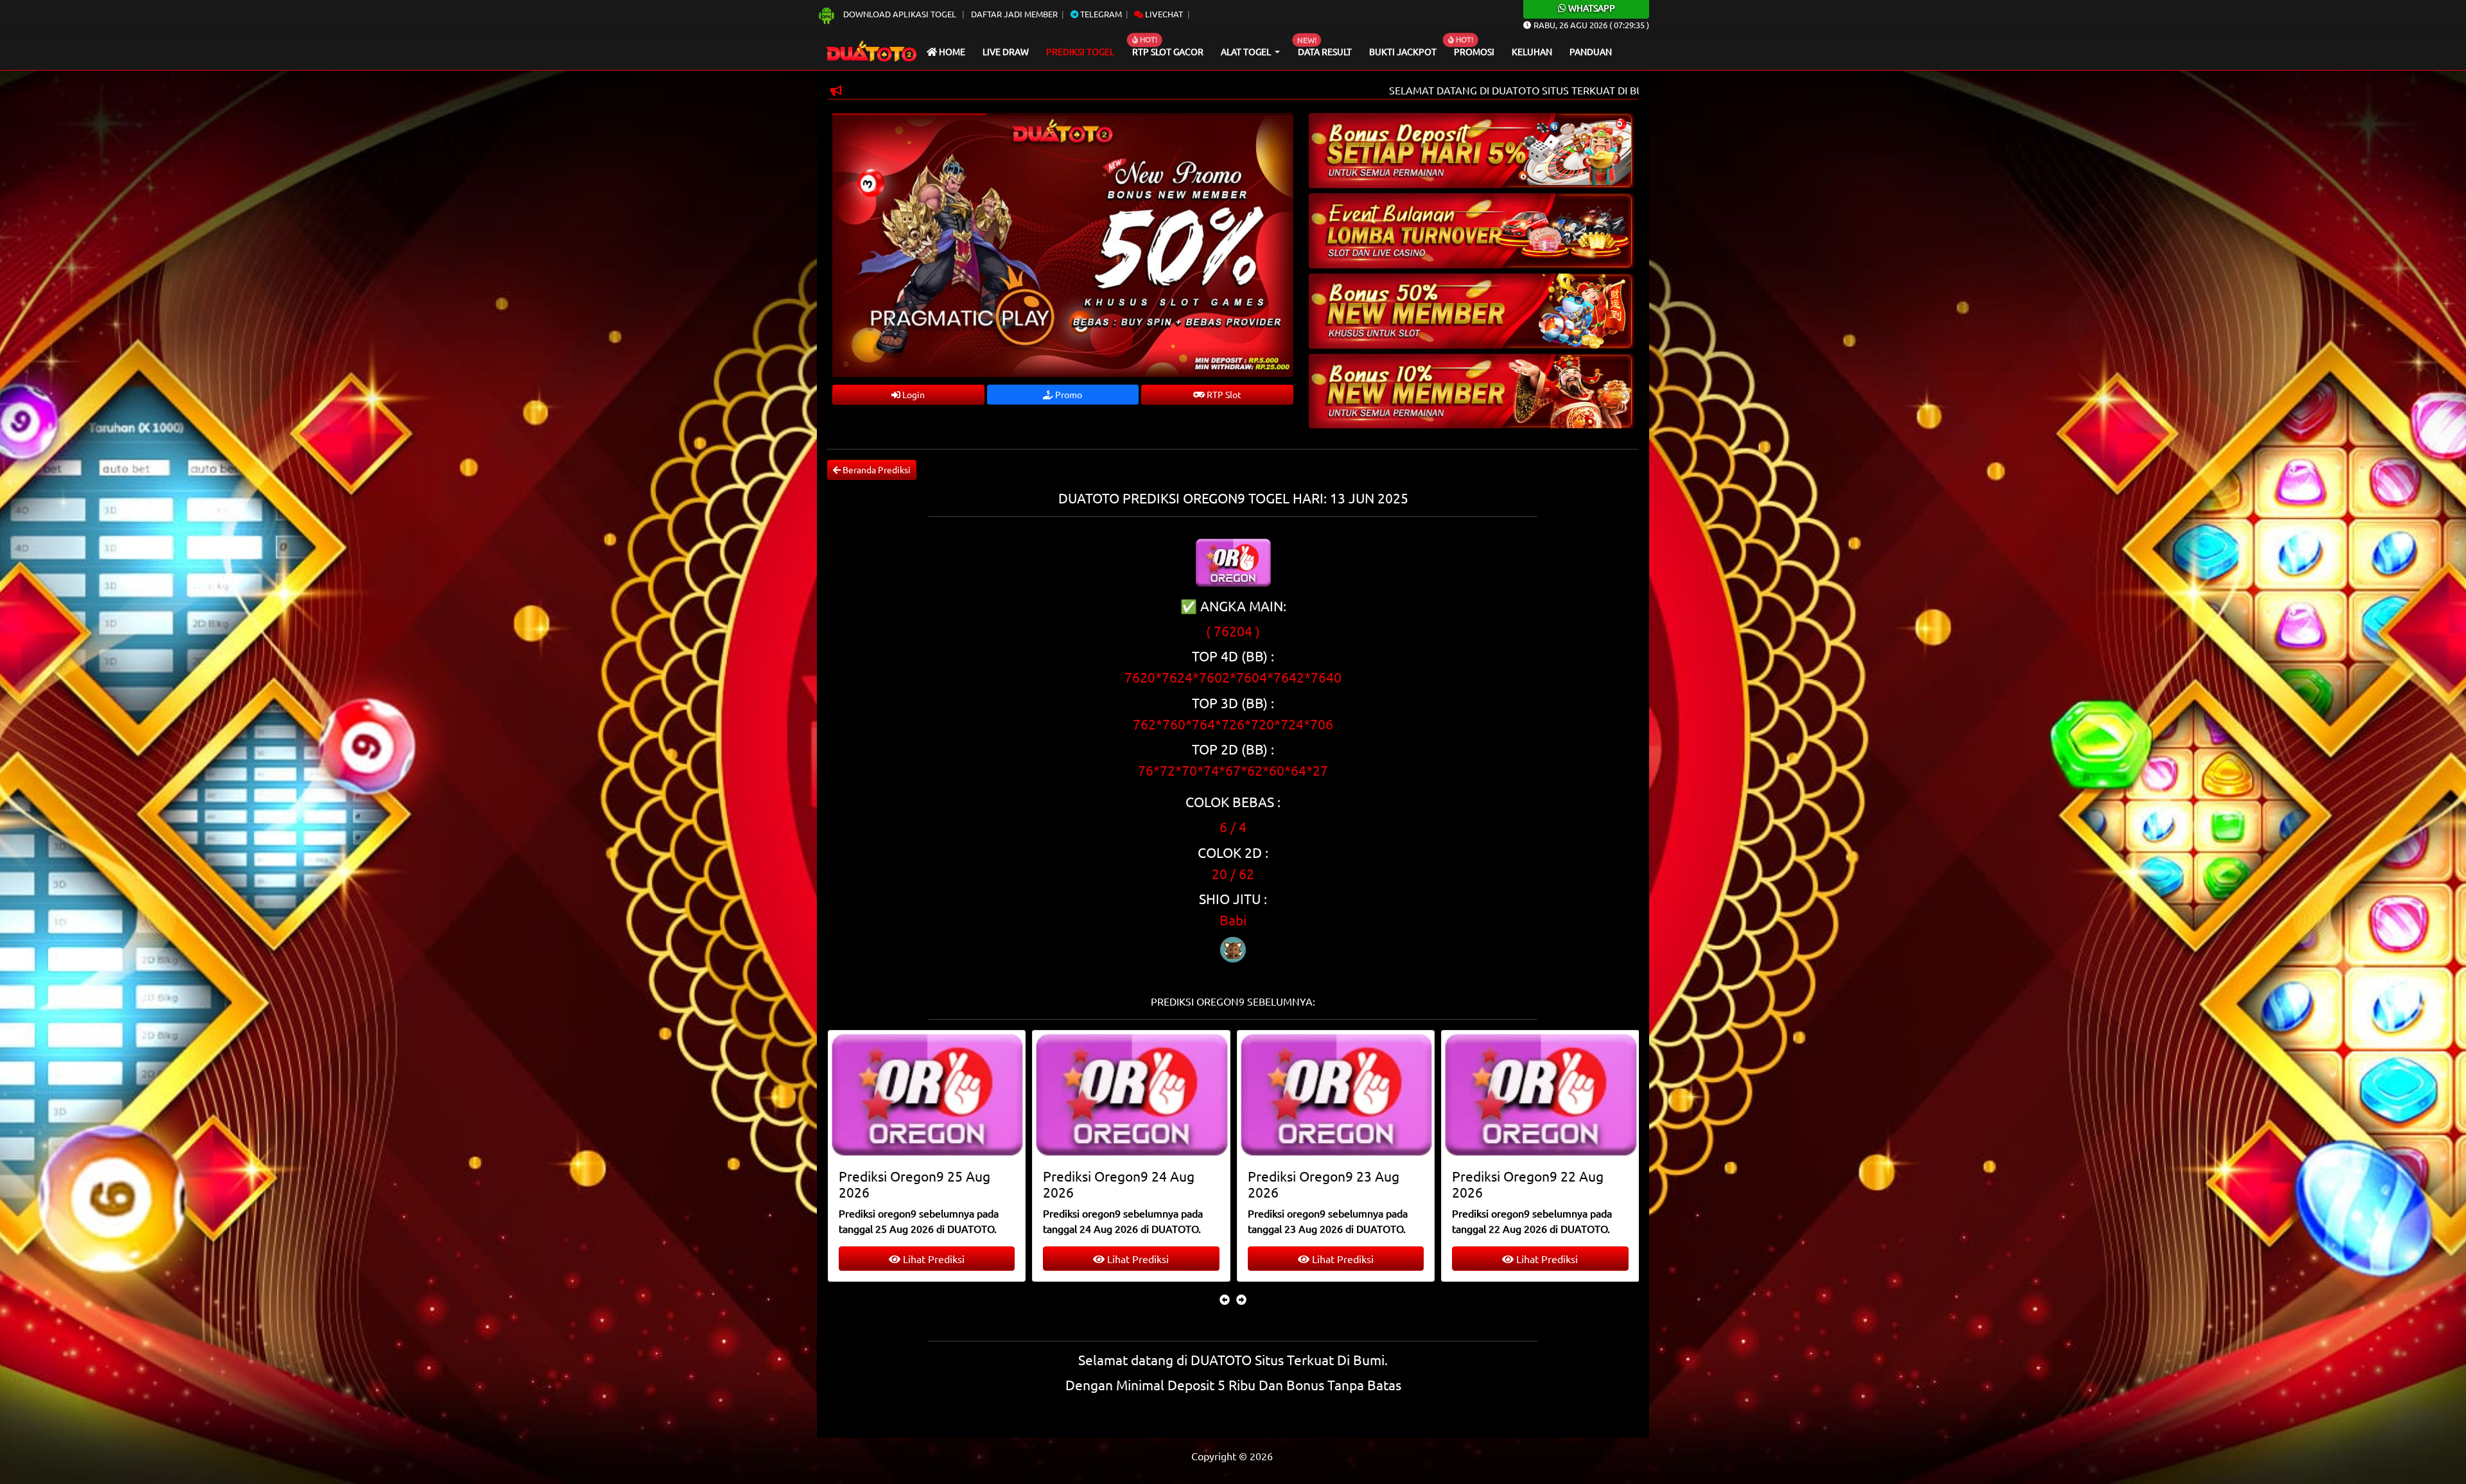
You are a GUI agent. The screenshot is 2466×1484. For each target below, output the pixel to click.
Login (913, 394)
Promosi (1474, 51)
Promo (1068, 394)
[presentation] (1225, 1299)
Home (951, 51)
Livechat (1163, 14)
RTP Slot (1223, 394)
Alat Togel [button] (1247, 51)
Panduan (1591, 51)
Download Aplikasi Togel (900, 14)
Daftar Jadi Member (1014, 14)
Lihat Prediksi (932, 1259)
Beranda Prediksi (876, 469)
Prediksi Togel (1080, 51)
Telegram (1100, 14)
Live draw (1006, 51)
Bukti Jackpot (1403, 51)
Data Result (1325, 51)
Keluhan (1532, 51)
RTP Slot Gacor (1168, 51)
